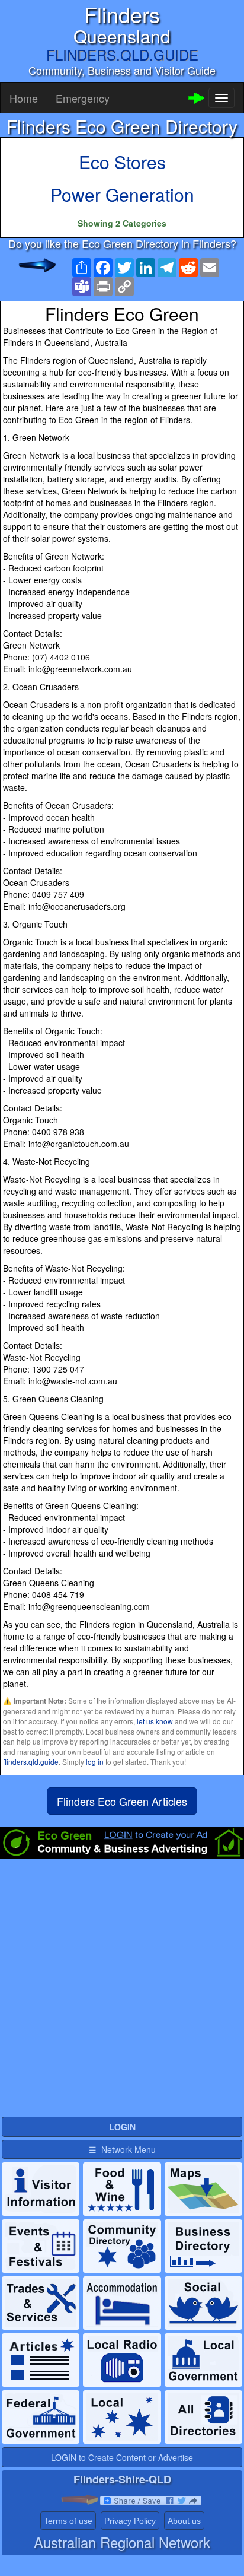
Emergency (83, 98)
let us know (155, 1721)
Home (24, 98)
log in (95, 1762)
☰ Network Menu (122, 2149)
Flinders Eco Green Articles (122, 1801)
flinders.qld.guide (31, 1762)
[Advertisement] (122, 1993)
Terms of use (68, 2521)
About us (184, 2521)
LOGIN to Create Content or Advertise (122, 2457)
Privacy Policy (130, 2521)
